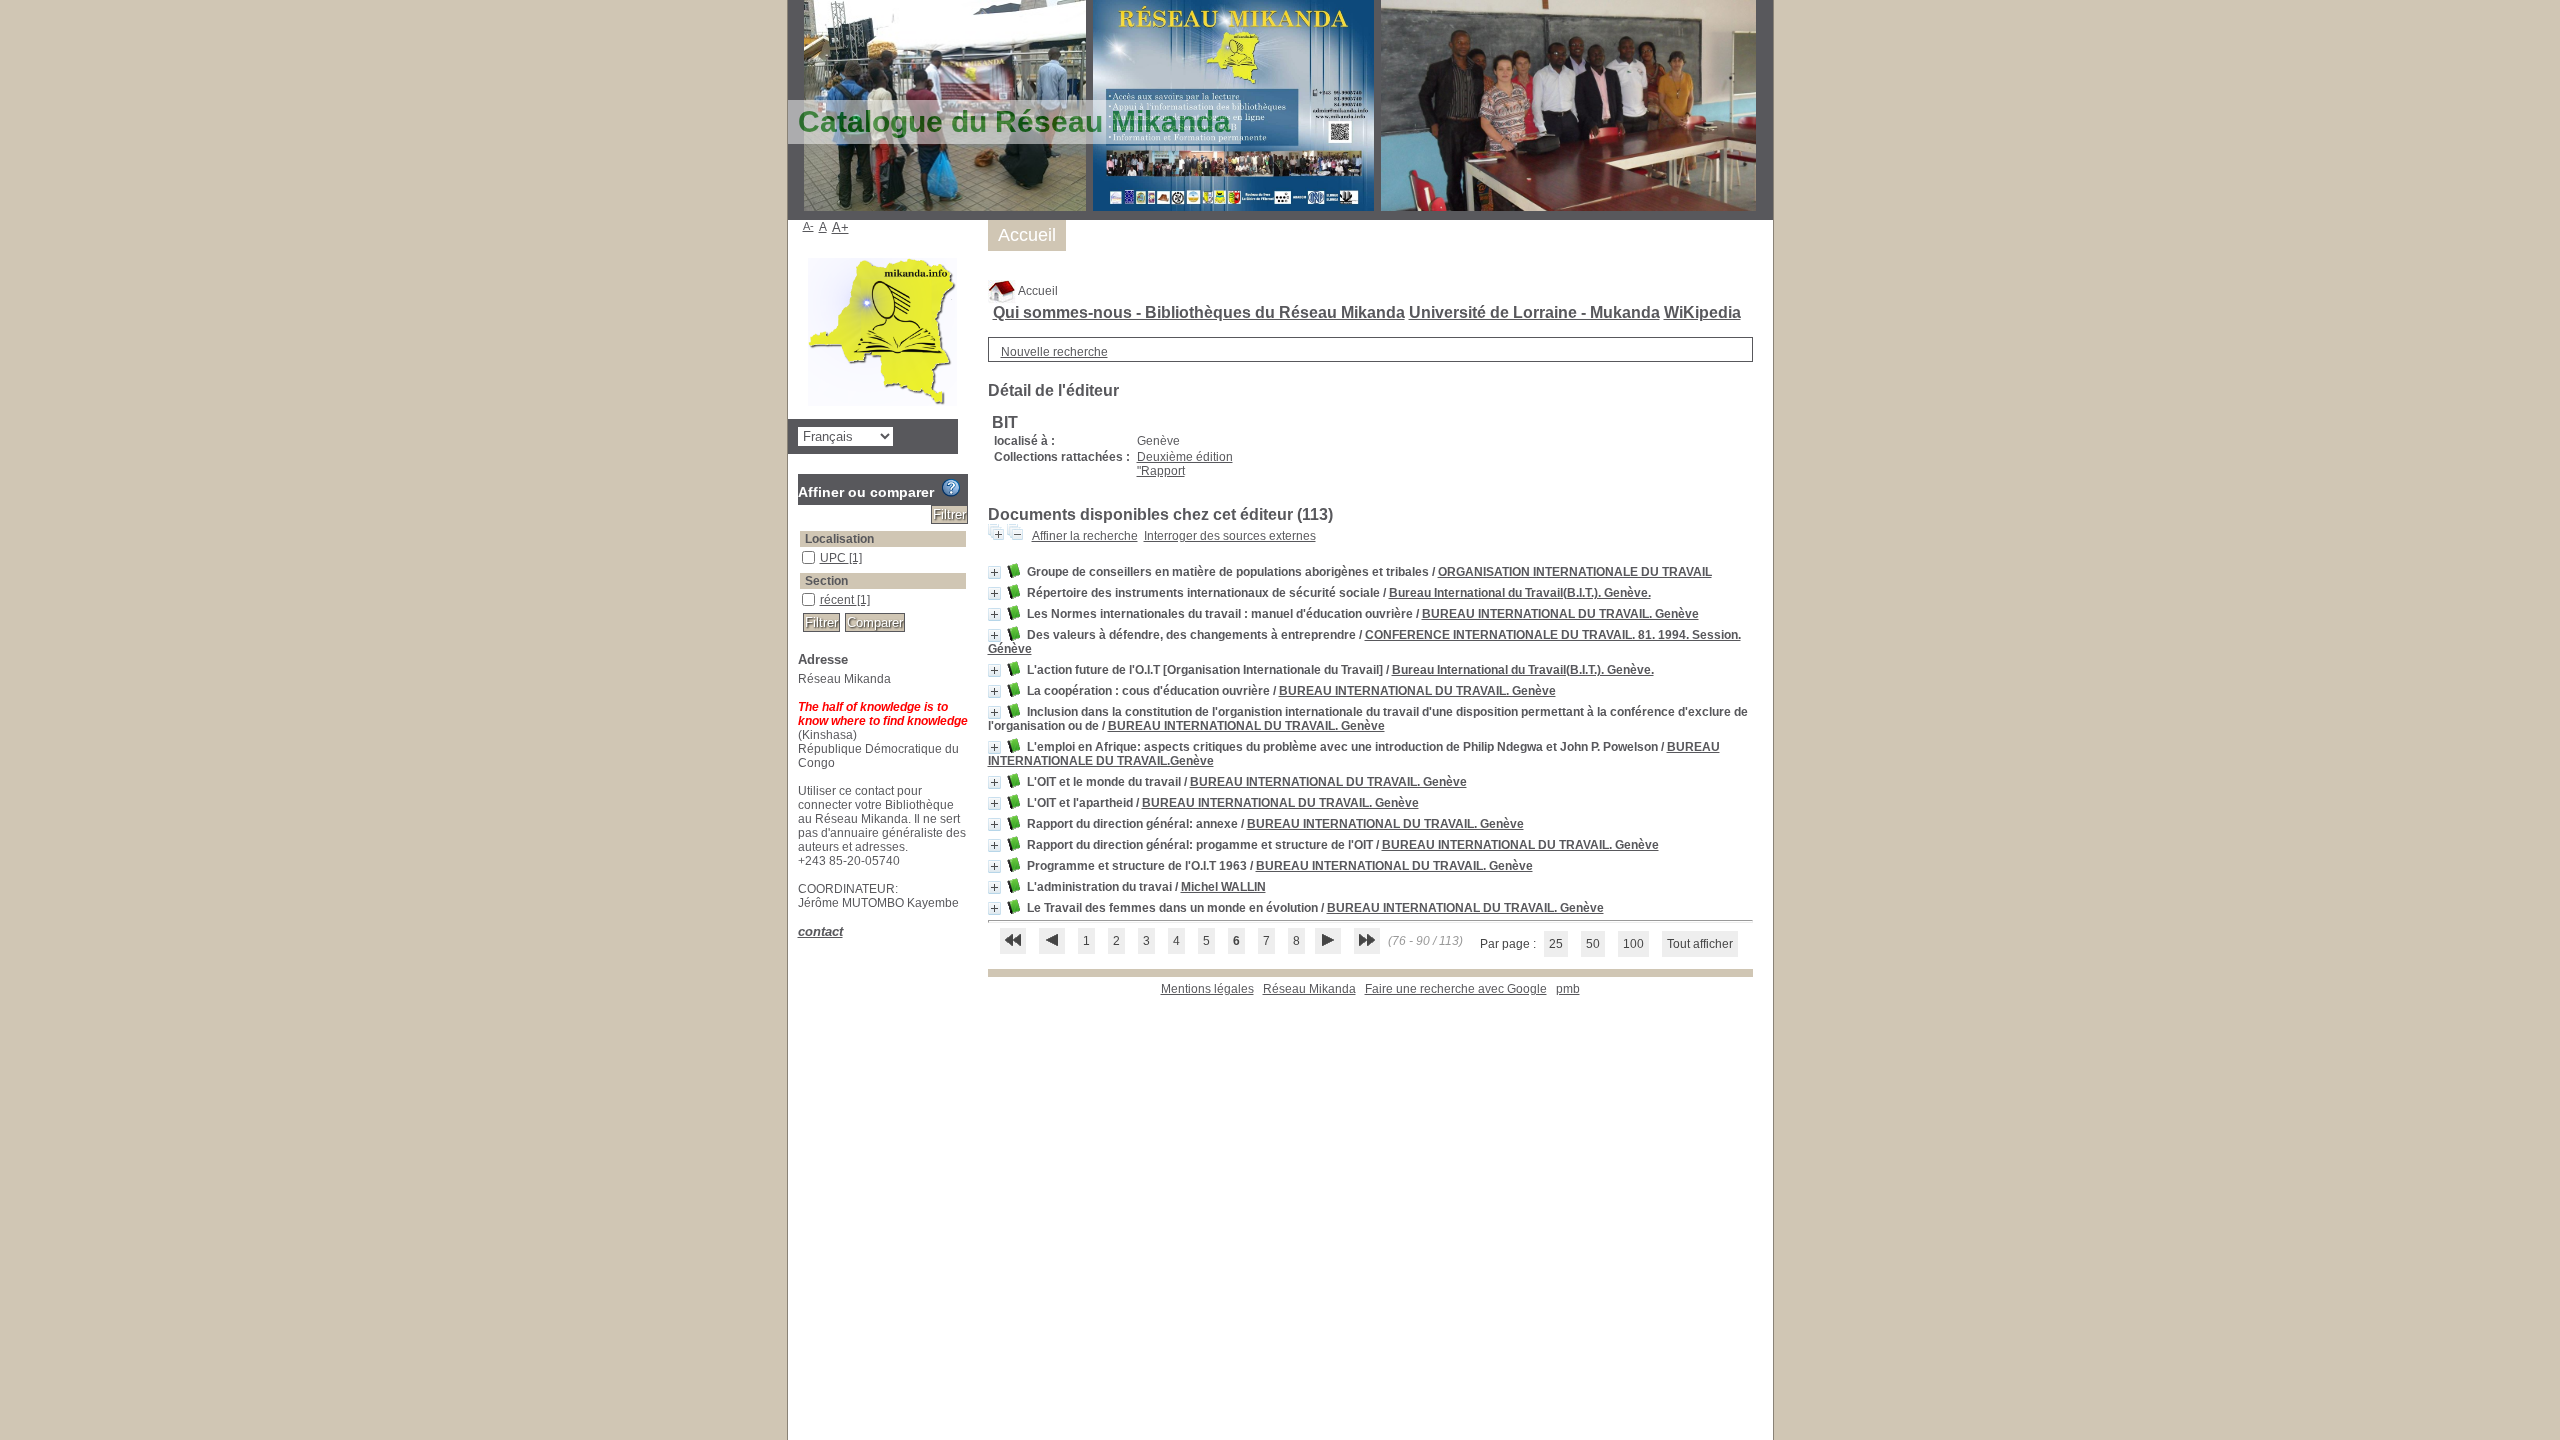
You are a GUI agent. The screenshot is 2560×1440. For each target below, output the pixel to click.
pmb (1568, 989)
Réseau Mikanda (1309, 989)
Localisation (839, 539)
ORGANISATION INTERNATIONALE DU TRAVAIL (1575, 572)
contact (820, 931)
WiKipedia (1702, 312)
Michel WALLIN (1223, 887)
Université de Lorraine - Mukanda (1534, 312)
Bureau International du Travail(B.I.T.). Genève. (1520, 593)
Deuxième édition (1185, 457)
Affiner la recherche (1085, 536)
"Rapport (1161, 471)
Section (826, 581)
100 (1633, 944)
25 (1556, 944)
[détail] (994, 572)
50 (1593, 944)
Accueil (1037, 291)
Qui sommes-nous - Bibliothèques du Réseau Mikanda (1199, 312)
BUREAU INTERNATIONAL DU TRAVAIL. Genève (1560, 614)
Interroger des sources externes (1230, 536)
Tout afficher (1700, 944)
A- (808, 226)
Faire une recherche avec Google (1456, 989)
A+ (840, 227)
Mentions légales (1207, 989)
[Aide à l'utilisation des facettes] (951, 488)
